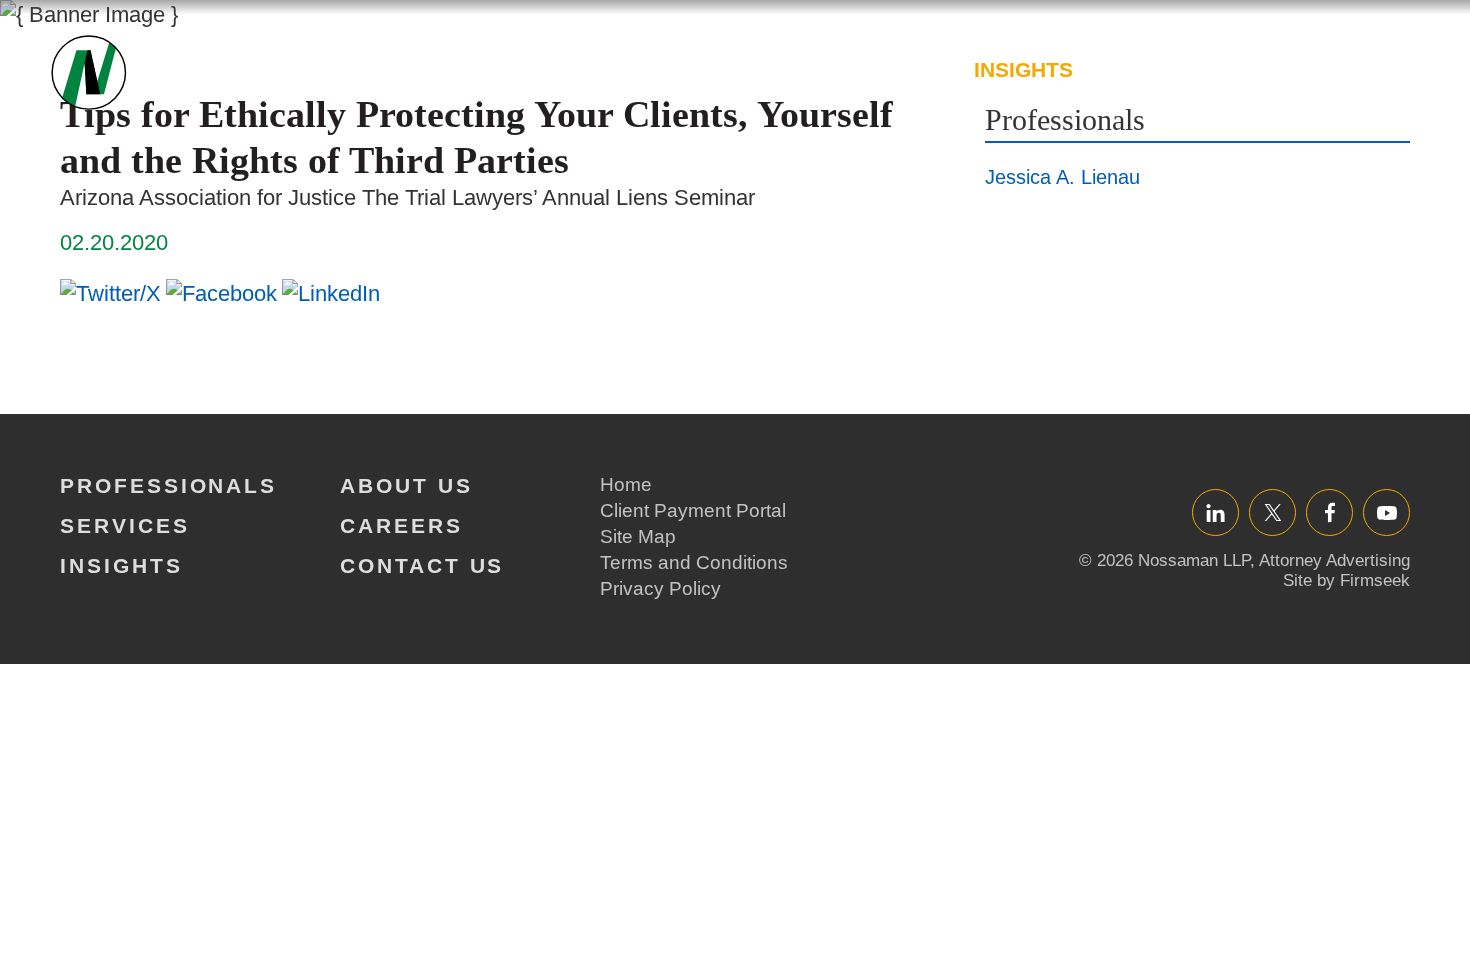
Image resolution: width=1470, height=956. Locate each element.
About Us (1161, 69)
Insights (1023, 69)
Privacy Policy (660, 588)
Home (626, 484)
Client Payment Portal (693, 510)
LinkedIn (1215, 512)
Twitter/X (1272, 512)
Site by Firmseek (1346, 580)
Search (1398, 79)
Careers (1301, 69)
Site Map (638, 536)
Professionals (710, 69)
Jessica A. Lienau (1062, 177)
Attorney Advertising (1334, 560)
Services (887, 69)
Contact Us (422, 565)
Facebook (1329, 512)
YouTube (1386, 512)
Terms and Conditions (694, 562)
